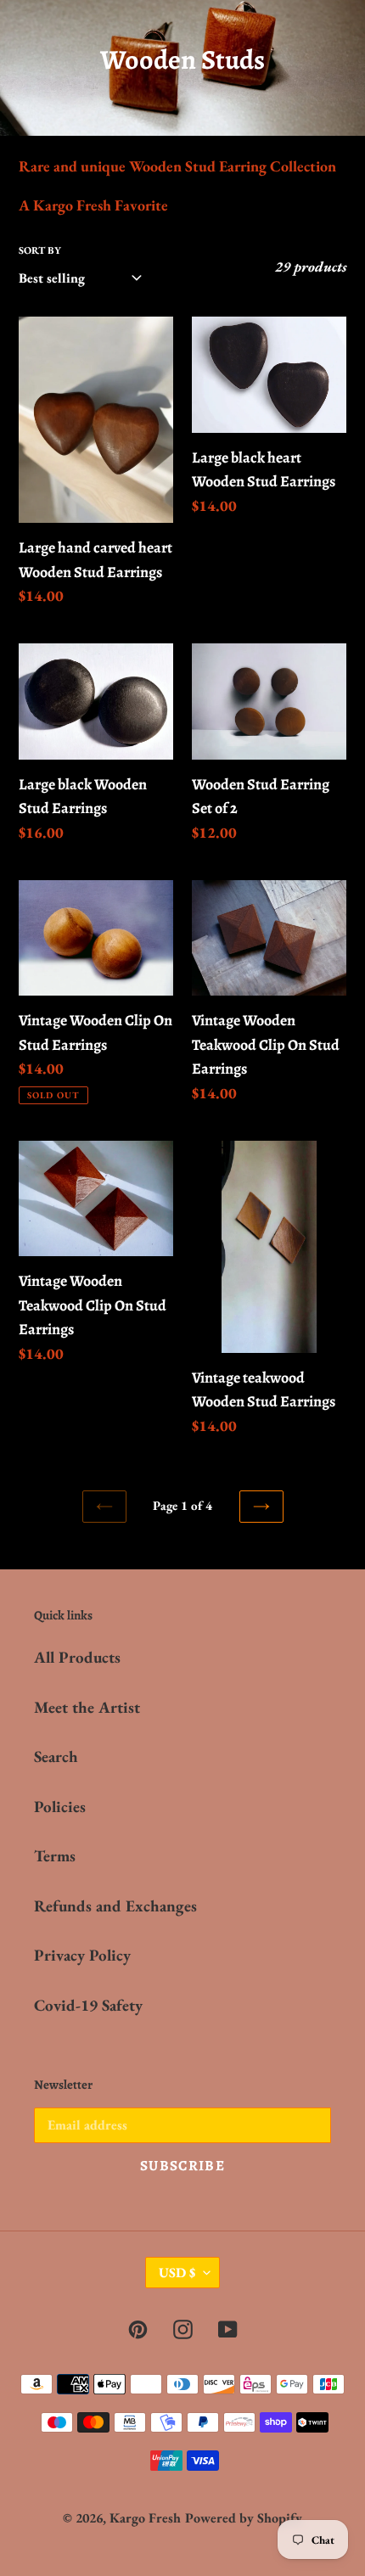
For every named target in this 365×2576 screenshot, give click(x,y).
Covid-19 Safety (88, 2005)
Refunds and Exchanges (115, 1906)
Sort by (40, 250)
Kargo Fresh (145, 2518)
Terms (55, 1856)
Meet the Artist (87, 1707)
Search (56, 1757)
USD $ (177, 2273)
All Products (77, 1657)
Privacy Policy (82, 1955)
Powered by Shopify (244, 2518)
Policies (60, 1807)
